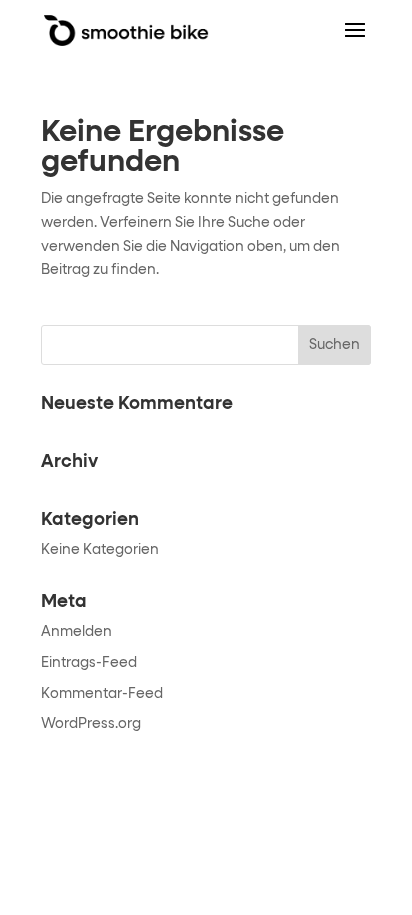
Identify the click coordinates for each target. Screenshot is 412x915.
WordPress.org (91, 724)
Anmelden (76, 632)
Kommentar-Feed (102, 694)
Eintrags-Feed (89, 663)
